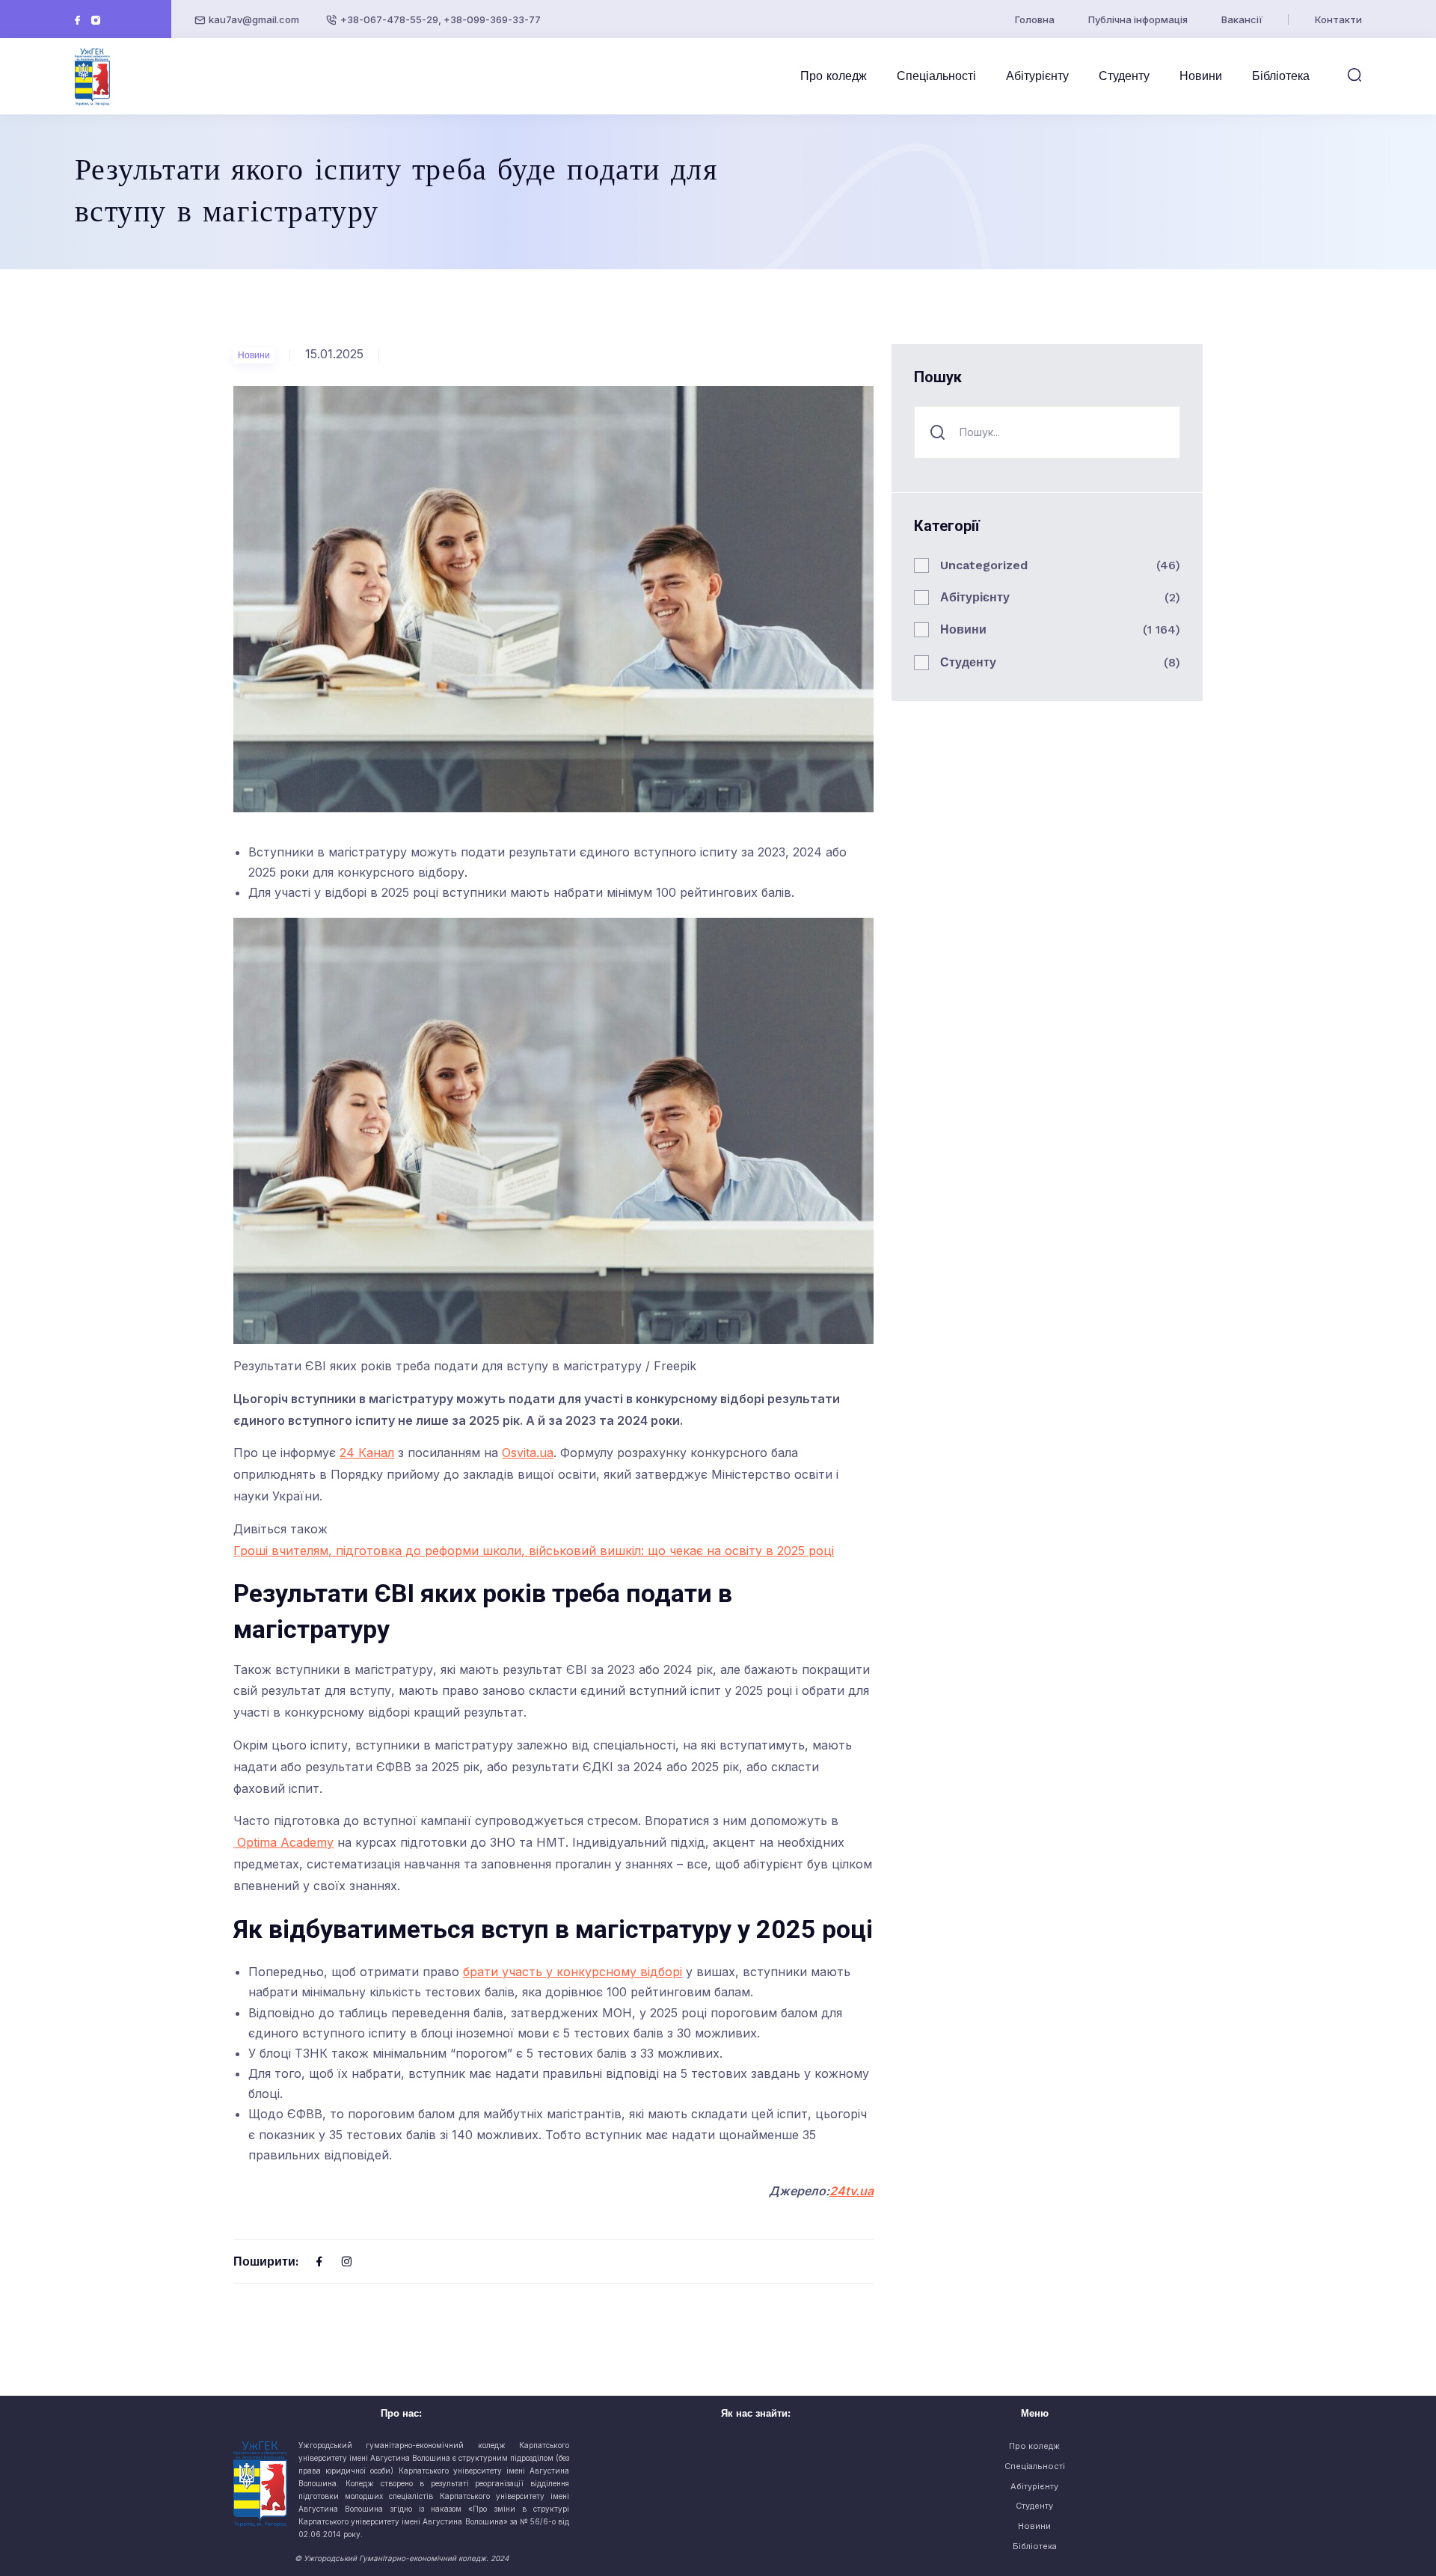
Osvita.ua (528, 1453)
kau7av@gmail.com (254, 19)
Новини (1201, 76)
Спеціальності (936, 76)
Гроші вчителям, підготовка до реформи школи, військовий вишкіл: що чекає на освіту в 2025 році (534, 1551)
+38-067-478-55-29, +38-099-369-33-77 (441, 19)
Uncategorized (984, 565)
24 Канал (367, 1453)
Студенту (1124, 76)
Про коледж (834, 76)
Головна (1035, 19)
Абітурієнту (1037, 76)
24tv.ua (852, 2191)
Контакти (1338, 19)
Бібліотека (1281, 76)
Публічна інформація (1138, 19)
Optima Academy (283, 1842)
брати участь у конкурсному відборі (573, 1972)
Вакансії (1242, 19)
